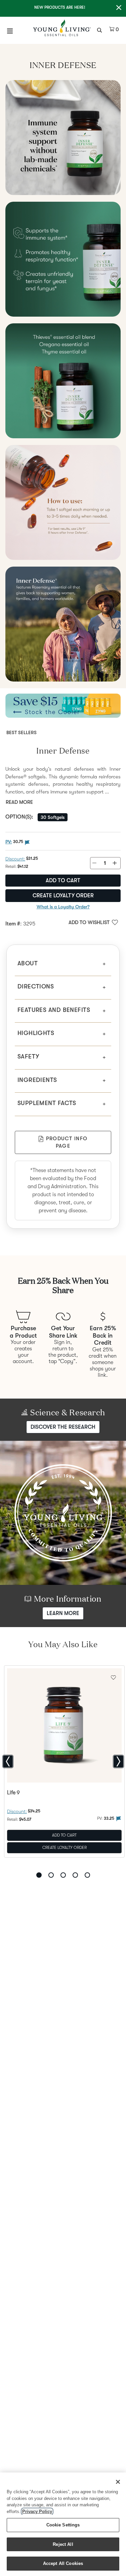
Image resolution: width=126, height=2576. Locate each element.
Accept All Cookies (63, 2563)
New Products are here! (60, 7)
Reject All (63, 2544)
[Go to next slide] (118, 1761)
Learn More (63, 1613)
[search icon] (100, 29)
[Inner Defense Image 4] (63, 502)
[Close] (118, 2482)
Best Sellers (22, 732)
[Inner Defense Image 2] (63, 259)
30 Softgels (53, 817)
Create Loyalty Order (63, 896)
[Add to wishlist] (113, 1677)
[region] (63, 2524)
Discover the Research (63, 1427)
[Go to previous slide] (8, 1761)
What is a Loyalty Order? (63, 907)
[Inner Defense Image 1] (63, 138)
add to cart (63, 881)
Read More (19, 802)
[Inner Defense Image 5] (63, 624)
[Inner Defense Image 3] (63, 381)
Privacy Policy (37, 2511)
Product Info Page (67, 1142)
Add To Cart (64, 1835)
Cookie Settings (63, 2525)
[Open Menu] (10, 31)
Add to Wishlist (89, 922)
